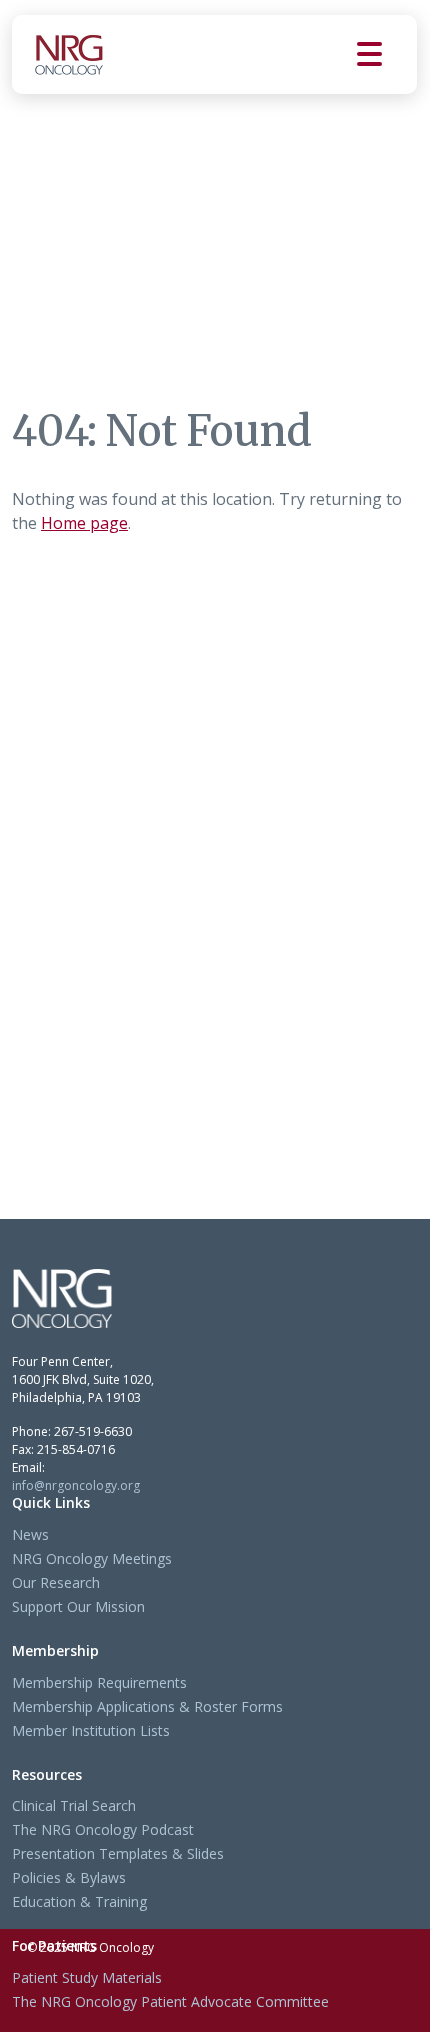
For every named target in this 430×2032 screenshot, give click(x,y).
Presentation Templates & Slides (118, 1853)
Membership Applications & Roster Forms (147, 1706)
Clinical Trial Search (74, 1805)
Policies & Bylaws (69, 1877)
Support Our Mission (78, 1606)
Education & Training (79, 1901)
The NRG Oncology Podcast (103, 1829)
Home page (84, 523)
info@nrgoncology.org (76, 1485)
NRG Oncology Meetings (92, 1558)
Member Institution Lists (91, 1730)
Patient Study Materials (87, 1977)
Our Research (56, 1582)
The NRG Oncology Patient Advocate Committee (170, 2001)
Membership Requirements (99, 1682)
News (30, 1534)
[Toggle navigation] (387, 54)
